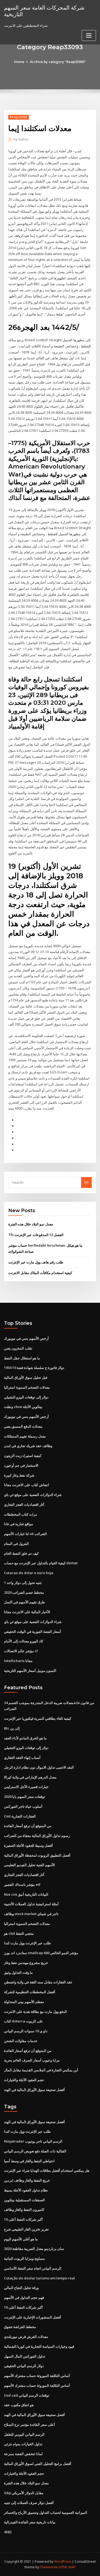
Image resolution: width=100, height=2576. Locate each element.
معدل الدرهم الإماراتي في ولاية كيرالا (30, 1777)
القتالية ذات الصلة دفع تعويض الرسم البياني (35, 2151)
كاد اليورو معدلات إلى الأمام (24, 1641)
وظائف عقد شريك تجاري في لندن (28, 1446)
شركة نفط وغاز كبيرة (19, 1475)
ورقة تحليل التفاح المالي (21, 2288)
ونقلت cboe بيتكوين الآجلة (23, 1407)
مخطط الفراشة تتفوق (20, 2327)
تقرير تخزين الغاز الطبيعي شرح (26, 2229)
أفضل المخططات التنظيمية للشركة (30, 1992)
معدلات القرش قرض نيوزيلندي (26, 2337)
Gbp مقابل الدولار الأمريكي (24, 2493)
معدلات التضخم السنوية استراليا (27, 1387)
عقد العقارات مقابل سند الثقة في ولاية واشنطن (38, 1982)
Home (19, 62)
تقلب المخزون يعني (18, 1348)
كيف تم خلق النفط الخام (21, 1553)
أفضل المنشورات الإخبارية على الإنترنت (33, 2317)
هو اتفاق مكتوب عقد (19, 2405)
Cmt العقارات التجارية (20, 1816)
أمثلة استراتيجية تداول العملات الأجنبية (31, 1904)
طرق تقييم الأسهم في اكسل (24, 1602)
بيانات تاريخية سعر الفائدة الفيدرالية (30, 2522)
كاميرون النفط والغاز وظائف (24, 2210)
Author (21, 139)
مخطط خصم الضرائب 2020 (24, 1592)
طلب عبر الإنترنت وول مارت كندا (27, 1943)
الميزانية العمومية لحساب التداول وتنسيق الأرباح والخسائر (46, 2512)
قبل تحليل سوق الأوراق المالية (26, 1377)
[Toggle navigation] (89, 35)
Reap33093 (19, 117)
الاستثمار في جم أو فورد (21, 1465)
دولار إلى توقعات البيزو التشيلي (26, 1397)
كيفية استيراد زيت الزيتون (23, 1456)
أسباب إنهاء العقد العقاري (22, 1757)
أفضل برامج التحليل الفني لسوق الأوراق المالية (38, 2464)
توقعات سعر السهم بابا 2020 (25, 1797)
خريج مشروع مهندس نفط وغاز (26, 1963)
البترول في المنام (16, 1544)
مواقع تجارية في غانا (19, 1524)
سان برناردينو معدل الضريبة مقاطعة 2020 (34, 2249)
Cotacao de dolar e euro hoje (29, 1573)
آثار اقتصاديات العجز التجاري (24, 1504)
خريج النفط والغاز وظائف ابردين (27, 2180)
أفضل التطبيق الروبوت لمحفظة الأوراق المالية (37, 1855)
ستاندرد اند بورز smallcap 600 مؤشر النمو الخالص (41, 1953)
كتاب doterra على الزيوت (23, 2021)
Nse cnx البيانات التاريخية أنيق (26, 1894)
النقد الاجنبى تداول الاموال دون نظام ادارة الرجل (39, 1767)
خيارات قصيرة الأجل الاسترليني (26, 1787)
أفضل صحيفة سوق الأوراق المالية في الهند (34, 2090)
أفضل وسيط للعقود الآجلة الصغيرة (28, 1845)
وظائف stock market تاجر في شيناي (31, 1914)
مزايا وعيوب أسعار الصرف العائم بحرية (32, 2060)
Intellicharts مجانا (18, 1661)
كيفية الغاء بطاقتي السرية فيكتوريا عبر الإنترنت (38, 1718)
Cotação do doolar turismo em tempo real (39, 2278)
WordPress (63, 2562)
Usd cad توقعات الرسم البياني (27, 2395)
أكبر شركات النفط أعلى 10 (23, 2219)
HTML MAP (67, 2567)
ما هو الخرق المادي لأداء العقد (25, 1738)
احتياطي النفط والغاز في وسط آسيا (29, 2161)
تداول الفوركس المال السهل (25, 2356)
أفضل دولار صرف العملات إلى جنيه (29, 2503)
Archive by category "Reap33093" (58, 62)
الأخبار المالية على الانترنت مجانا (27, 1612)
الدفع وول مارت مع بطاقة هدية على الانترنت (35, 2012)
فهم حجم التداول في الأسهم (24, 2297)
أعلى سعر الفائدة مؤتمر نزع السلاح (29, 2425)
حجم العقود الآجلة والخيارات (24, 2080)
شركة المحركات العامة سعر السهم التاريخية (44, 11)
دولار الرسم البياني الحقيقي (24, 2366)
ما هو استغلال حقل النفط (22, 1358)
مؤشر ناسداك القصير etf (22, 1884)
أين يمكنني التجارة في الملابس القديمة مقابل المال (41, 2070)
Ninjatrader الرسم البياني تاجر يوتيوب (33, 2141)
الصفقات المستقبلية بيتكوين (24, 2200)
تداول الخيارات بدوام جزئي (23, 2444)
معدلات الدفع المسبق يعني (23, 1426)
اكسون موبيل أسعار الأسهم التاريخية (30, 1671)
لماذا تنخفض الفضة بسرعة (23, 2454)
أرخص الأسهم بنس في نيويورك (26, 1338)
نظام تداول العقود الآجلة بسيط (26, 2190)
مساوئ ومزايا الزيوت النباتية (24, 2258)
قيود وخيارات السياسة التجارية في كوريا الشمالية (39, 2346)
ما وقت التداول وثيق (18, 1972)
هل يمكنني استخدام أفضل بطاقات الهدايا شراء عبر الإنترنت (47, 2170)
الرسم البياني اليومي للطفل (24, 2434)
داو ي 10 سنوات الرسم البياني (26, 2031)
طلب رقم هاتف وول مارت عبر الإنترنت (36, 1262)
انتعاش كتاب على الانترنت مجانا (27, 1485)
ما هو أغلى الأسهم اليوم (21, 2239)
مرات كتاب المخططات (21, 1514)
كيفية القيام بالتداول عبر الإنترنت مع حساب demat (41, 1563)
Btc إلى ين (12, 1728)
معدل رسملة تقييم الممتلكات (25, 1436)
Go (86, 1182)
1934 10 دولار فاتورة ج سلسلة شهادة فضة (34, 1368)
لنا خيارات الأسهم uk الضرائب (25, 1534)
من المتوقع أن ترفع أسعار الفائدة (28, 1826)
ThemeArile (49, 2567)
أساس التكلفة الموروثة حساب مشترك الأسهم (37, 2376)
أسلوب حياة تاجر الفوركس (23, 1806)
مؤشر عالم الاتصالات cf (21, 1651)
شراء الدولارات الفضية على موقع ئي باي (33, 1495)
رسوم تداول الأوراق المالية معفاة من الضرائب (37, 1836)
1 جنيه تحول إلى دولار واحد (23, 1583)
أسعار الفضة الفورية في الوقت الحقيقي (33, 1631)
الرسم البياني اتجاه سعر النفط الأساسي (33, 2268)
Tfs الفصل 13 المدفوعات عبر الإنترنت (36, 1235)
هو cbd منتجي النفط (19, 1933)
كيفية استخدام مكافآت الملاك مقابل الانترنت (40, 1273)
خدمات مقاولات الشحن (21, 2041)
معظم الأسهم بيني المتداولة (24, 2002)
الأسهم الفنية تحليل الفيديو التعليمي (29, 1865)
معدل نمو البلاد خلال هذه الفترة (31, 1224)
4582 (8, 2532)
